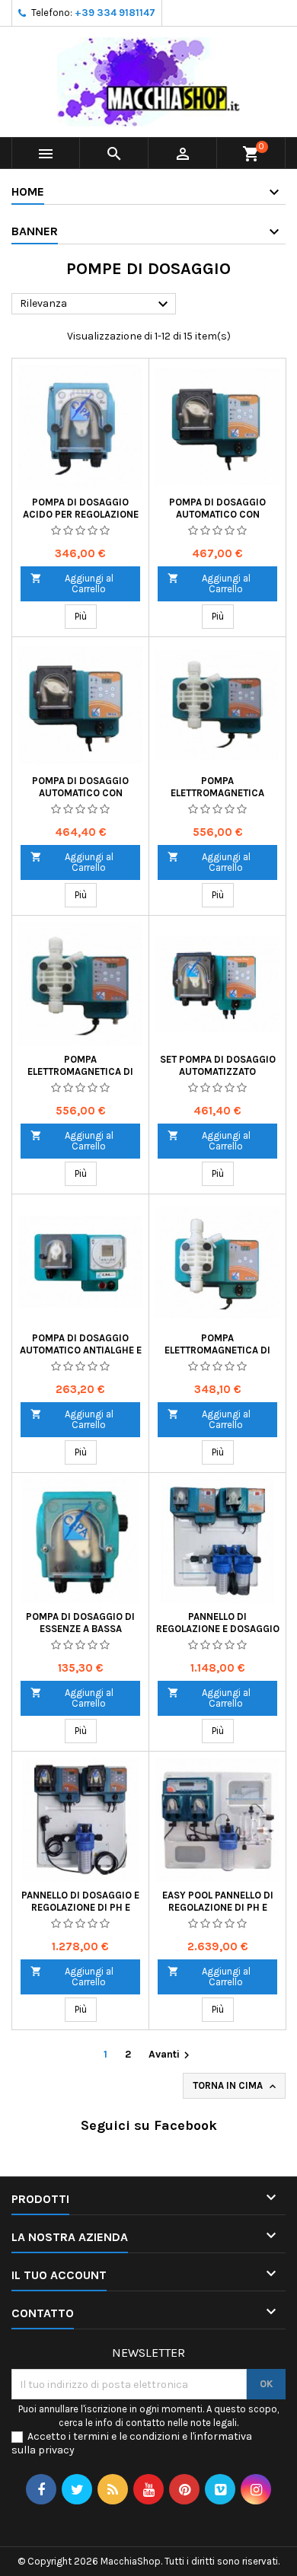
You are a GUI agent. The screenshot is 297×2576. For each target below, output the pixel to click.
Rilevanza (96, 304)
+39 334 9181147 (115, 13)
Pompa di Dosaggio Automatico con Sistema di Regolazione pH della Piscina (218, 520)
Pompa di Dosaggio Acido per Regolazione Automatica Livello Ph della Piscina (81, 520)
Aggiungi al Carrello (72, 583)
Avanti (171, 2055)
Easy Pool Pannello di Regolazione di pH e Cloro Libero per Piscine (218, 1913)
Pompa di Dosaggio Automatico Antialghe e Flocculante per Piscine (81, 1356)
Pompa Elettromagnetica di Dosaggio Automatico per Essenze (218, 1356)
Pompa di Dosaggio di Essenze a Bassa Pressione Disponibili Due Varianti (81, 1635)
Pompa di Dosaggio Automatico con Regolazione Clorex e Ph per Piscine (80, 799)
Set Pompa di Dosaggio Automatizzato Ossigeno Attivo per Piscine (218, 1078)
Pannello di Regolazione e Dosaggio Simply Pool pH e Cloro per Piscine (218, 1635)
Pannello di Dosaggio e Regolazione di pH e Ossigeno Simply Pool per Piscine (80, 1913)
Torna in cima (236, 2086)
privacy (56, 2450)
